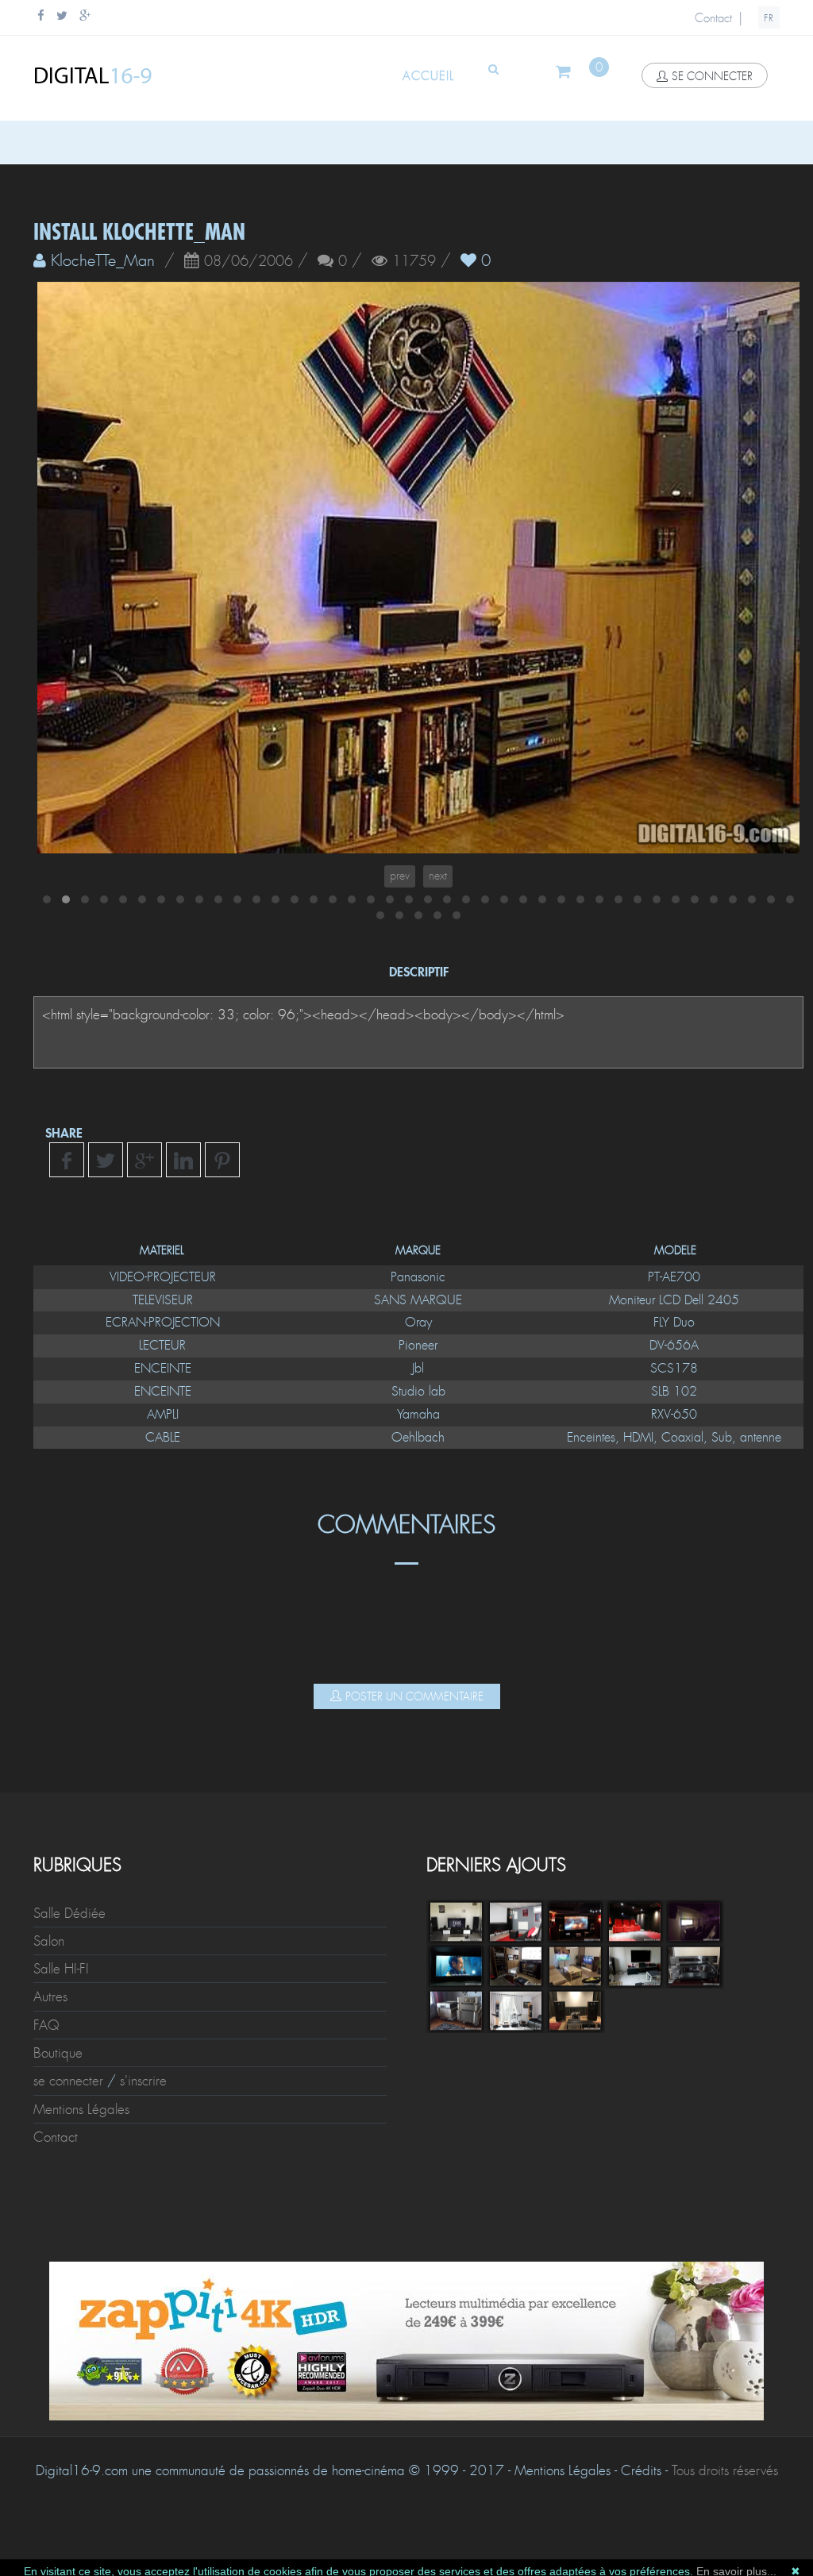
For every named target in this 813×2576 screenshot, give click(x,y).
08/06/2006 (249, 262)
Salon (49, 1959)
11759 (414, 262)
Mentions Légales (81, 2127)
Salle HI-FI (61, 1987)
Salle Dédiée (69, 1931)
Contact (713, 18)
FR (769, 18)
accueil (428, 76)
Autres (50, 2015)
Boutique (58, 2071)
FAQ (46, 2043)
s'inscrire (143, 2099)
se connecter (712, 76)
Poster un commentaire (414, 1715)
